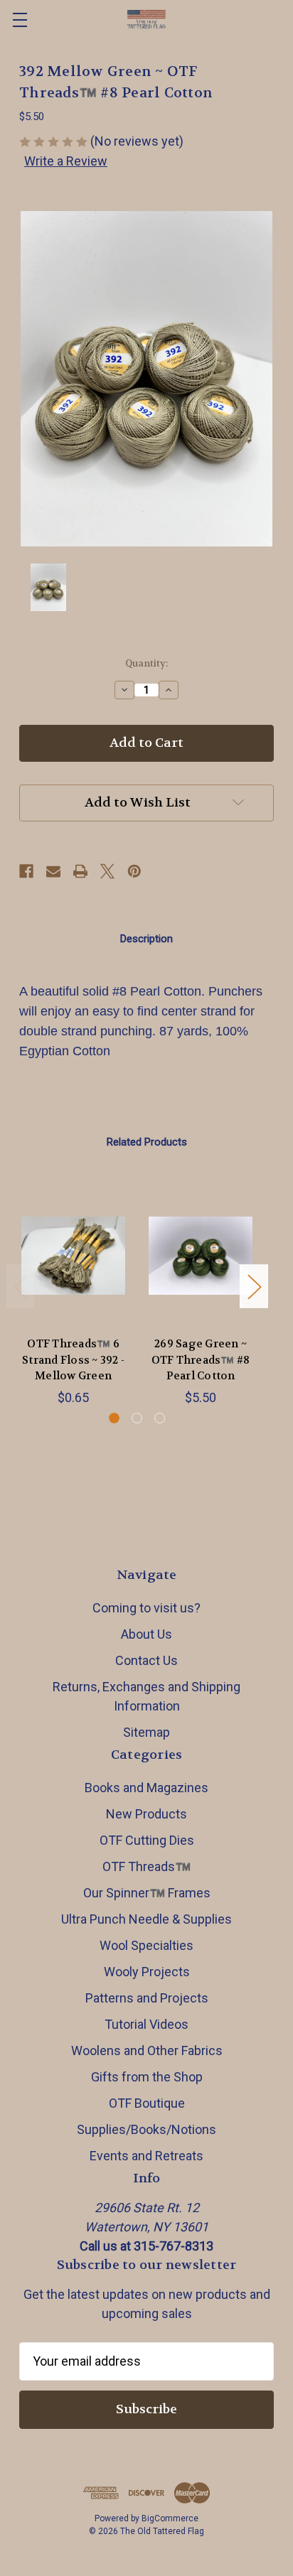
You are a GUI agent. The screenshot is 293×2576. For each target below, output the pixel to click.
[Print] (80, 871)
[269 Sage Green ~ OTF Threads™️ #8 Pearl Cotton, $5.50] (201, 1256)
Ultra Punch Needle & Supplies (146, 1919)
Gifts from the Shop (147, 2077)
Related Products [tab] (147, 1142)
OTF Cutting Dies (147, 1840)
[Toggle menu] (20, 20)
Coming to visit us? (146, 1608)
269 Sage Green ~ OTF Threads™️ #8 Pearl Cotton (201, 1360)
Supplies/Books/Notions (146, 2129)
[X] (107, 871)
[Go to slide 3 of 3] (160, 1418)
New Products (146, 1814)
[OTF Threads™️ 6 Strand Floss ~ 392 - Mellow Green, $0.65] (73, 1256)
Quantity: (146, 663)
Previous (21, 1287)
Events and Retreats (146, 2156)
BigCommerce (170, 2518)
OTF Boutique (147, 2103)
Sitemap (146, 1732)
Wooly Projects (147, 1972)
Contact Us (146, 1660)
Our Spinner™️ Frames (147, 1893)
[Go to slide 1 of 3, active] (114, 1418)
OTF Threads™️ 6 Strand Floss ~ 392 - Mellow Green (73, 1360)
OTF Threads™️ (146, 1866)
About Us (146, 1634)
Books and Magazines (146, 1788)
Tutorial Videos (146, 2024)
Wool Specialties (146, 1945)
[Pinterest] (134, 871)
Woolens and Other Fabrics (147, 2050)
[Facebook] (26, 871)
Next (254, 1287)
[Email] (53, 871)
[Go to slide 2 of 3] (137, 1418)
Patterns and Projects (147, 1998)
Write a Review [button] (66, 161)
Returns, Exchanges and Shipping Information (146, 1696)
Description (146, 939)
